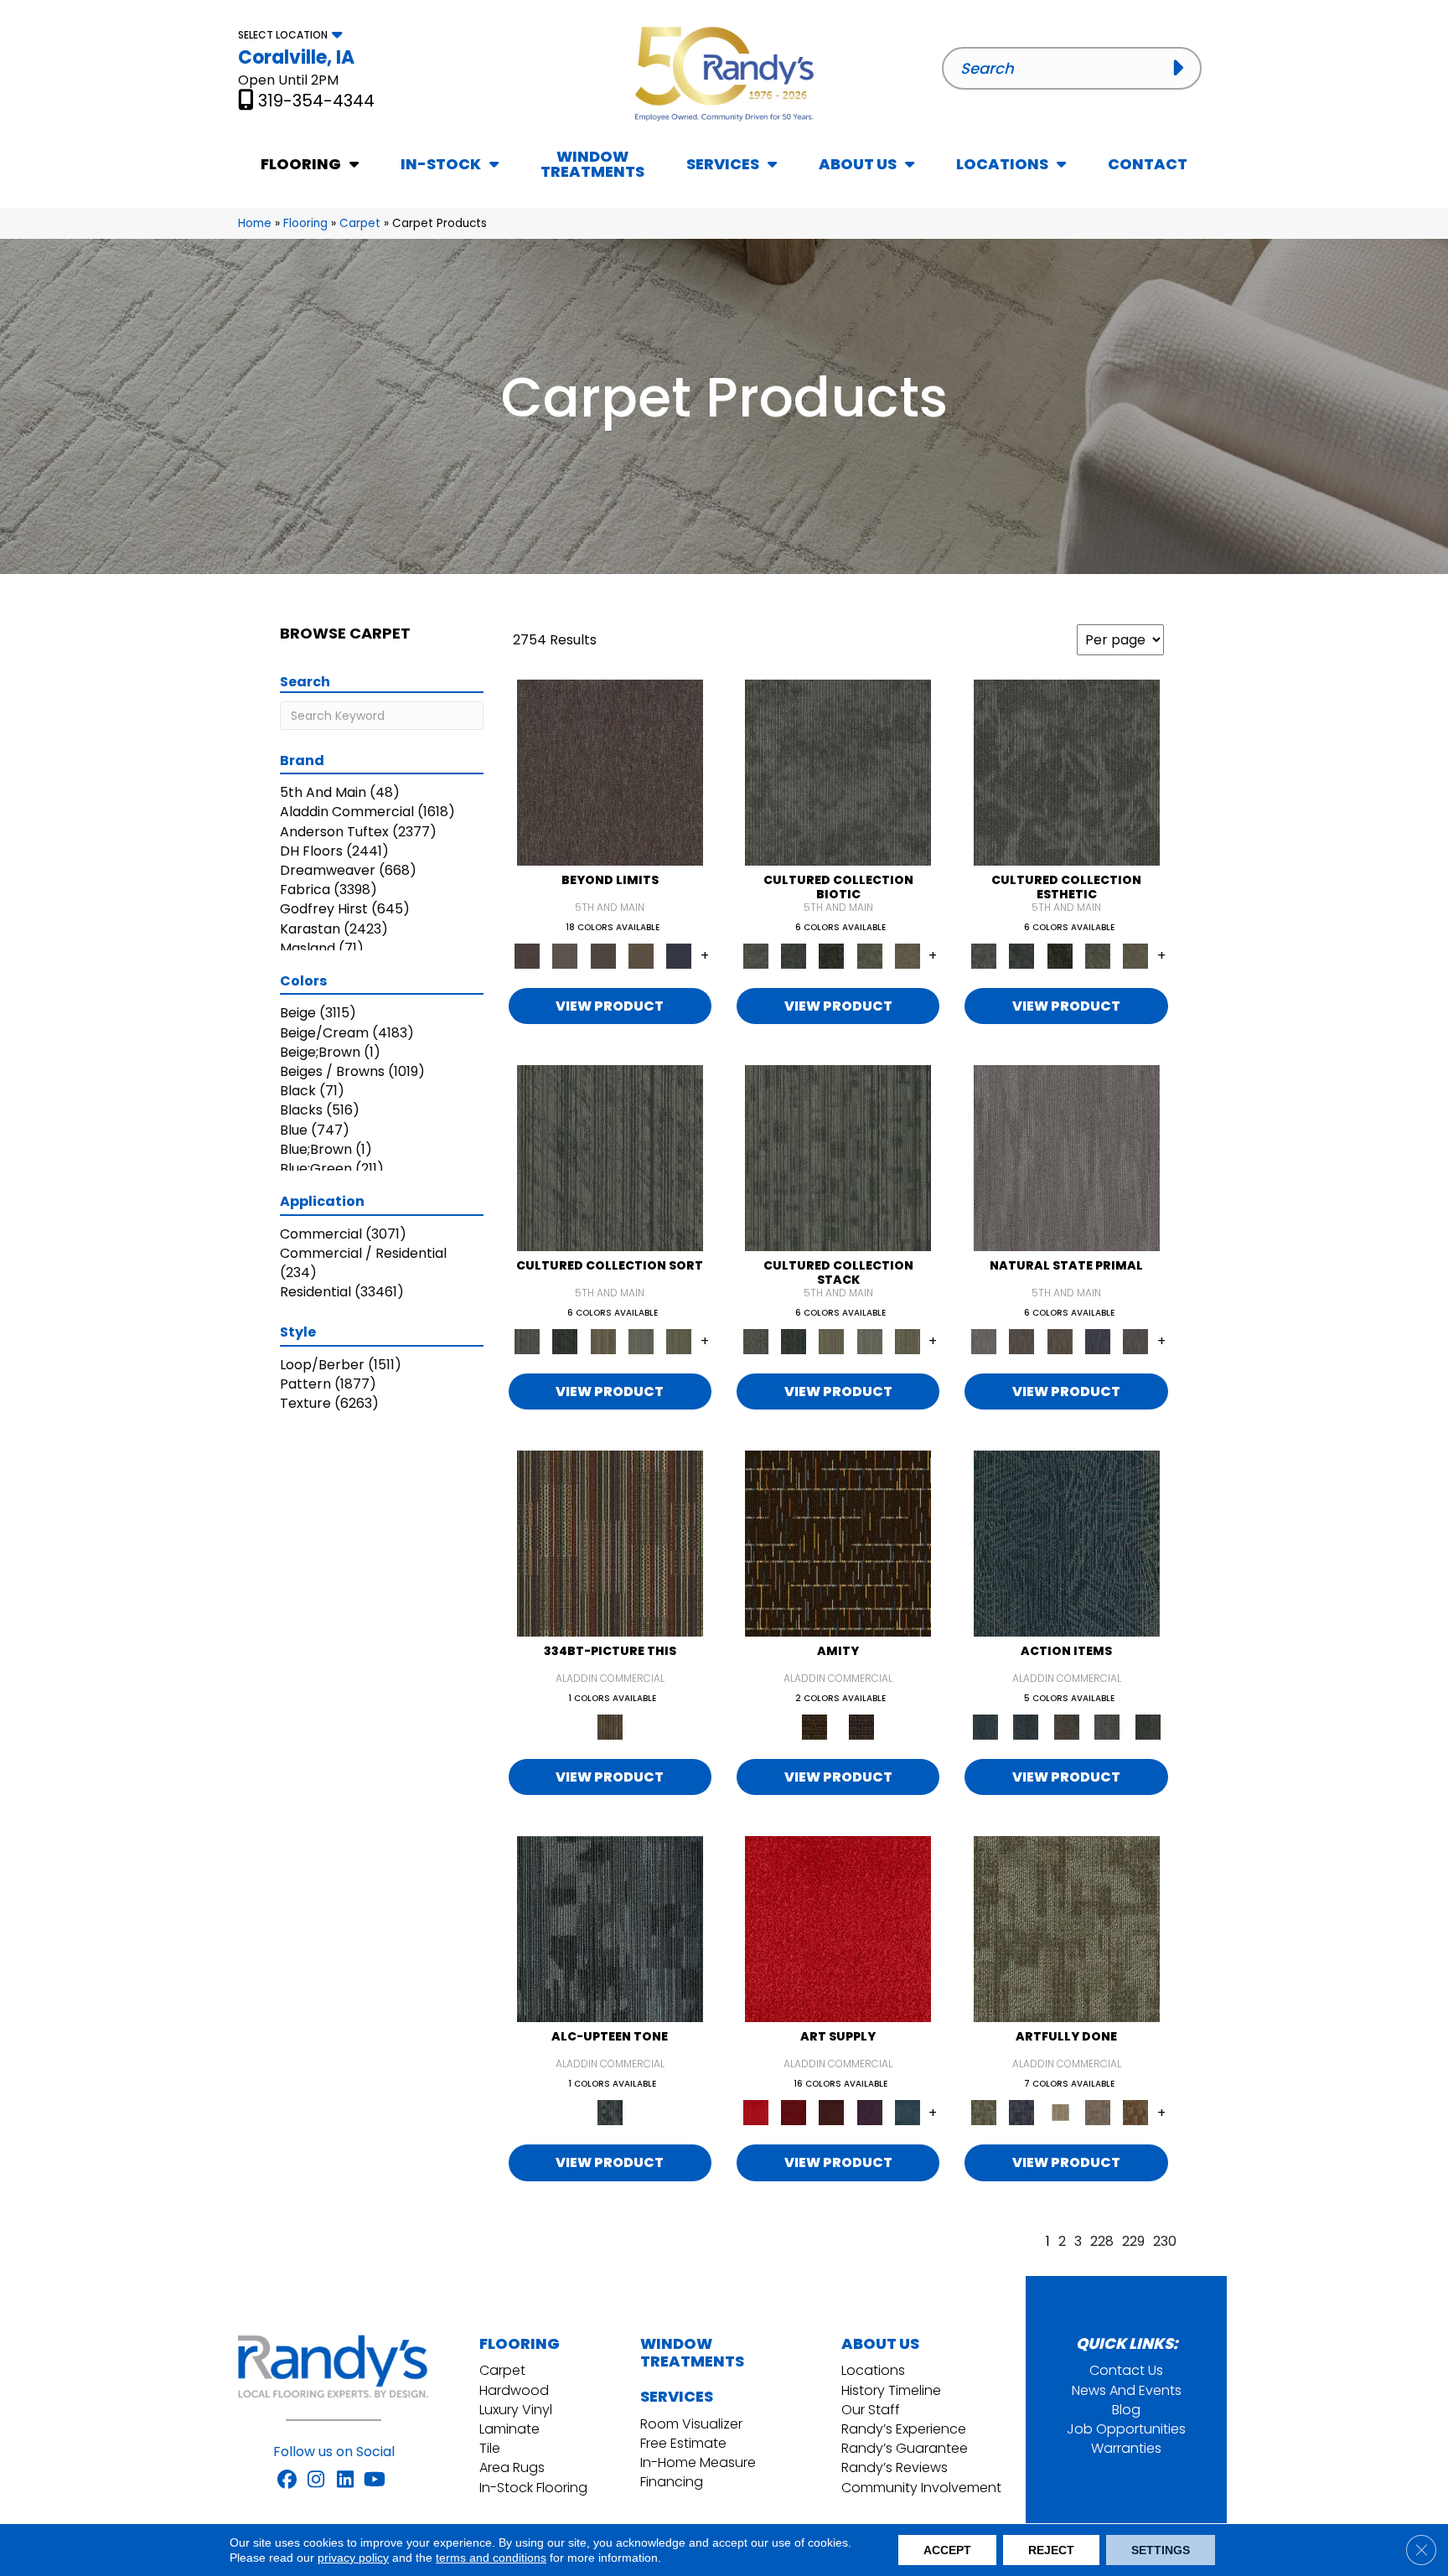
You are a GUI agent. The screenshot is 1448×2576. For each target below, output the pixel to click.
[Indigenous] (1060, 1341)
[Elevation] (603, 955)
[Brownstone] (1066, 1727)
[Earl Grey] (1107, 1727)
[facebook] (287, 2480)
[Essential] (1022, 1341)
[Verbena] (869, 2112)
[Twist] (679, 1341)
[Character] (793, 955)
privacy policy (353, 2558)
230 (1165, 2241)
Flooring (305, 223)
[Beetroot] (832, 2112)
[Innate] (1097, 1341)
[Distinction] (907, 955)
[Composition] (869, 955)
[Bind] (610, 1158)
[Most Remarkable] (1022, 2112)
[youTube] (375, 2480)
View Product (610, 1006)
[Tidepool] (1067, 1543)
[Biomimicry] (838, 771)
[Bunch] (565, 1341)
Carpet (360, 223)
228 (1102, 2241)
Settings (1161, 2550)
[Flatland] (679, 955)
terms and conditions (491, 2558)
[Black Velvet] (861, 1727)
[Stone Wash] (907, 2112)
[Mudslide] (610, 1543)
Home (255, 223)
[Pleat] (641, 1341)
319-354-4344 (316, 101)
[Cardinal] (838, 1929)
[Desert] (565, 955)
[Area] (610, 771)
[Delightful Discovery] (1067, 1929)
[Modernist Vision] (1060, 2112)
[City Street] (1148, 1727)
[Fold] (603, 1341)
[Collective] (832, 955)
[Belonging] (1067, 1158)
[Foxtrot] (610, 1929)
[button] (1182, 68)
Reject (1051, 2550)
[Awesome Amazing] (1097, 2112)
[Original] (1136, 1341)
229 (1133, 2241)
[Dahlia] (793, 2112)
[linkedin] (346, 2480)
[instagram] (316, 2480)
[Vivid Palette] (1136, 2112)
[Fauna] (641, 955)
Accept (947, 2550)
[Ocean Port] (1026, 1727)
